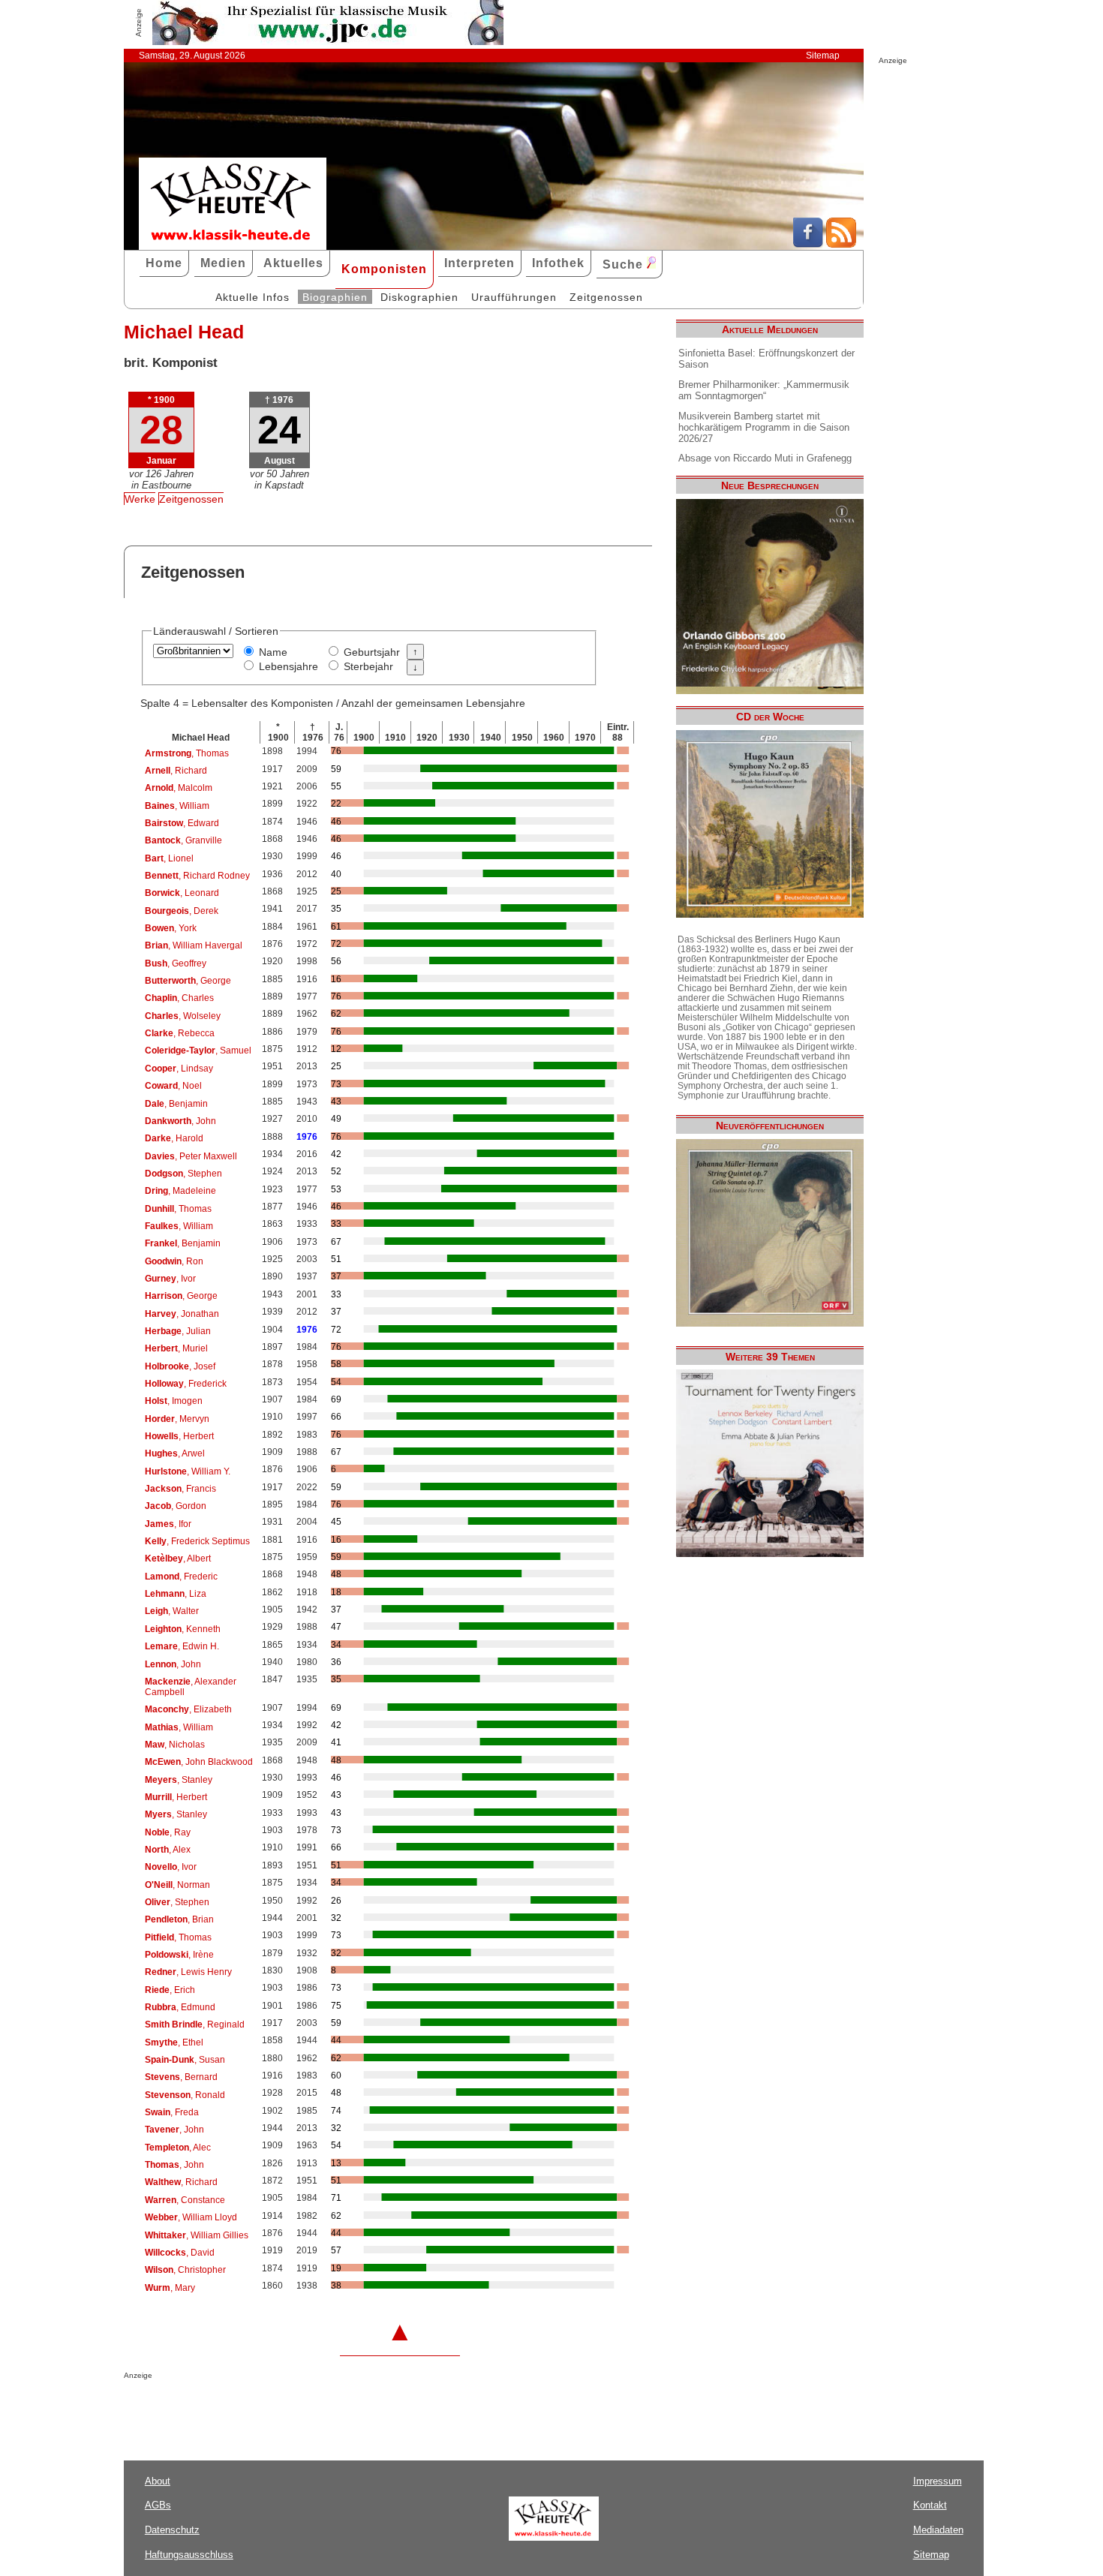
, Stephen (183, 1174)
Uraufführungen (514, 297)
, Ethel (174, 2042)
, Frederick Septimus (197, 1541)
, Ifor (168, 1524)
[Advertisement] (299, 2409)
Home (164, 263)
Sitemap (823, 56)
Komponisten (384, 269)
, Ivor (170, 1279)
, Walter (172, 1611)
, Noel (173, 1086)
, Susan (185, 2060)
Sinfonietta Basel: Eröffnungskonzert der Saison (766, 359)
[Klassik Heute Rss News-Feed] (841, 244)
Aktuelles (293, 263)
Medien (223, 263)
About (158, 2481)
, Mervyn (177, 1419)
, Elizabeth (188, 1709)
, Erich (170, 1990)
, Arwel (175, 1453)
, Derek (182, 911)
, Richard (176, 771)
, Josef (180, 1366)
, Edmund (180, 2007)
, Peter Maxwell (191, 1156)
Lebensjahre (289, 666)
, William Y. (188, 1471)
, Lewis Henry (188, 1972)
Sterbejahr (368, 666)
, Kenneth (183, 1629)
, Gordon (176, 1506)
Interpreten (479, 263)
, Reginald (195, 2024)
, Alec (178, 2148)
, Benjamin (176, 1104)
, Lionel (169, 858)
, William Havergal (194, 945)
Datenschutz (172, 2530)
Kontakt (930, 2505)
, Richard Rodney (197, 876)
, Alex (168, 1850)
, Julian (178, 1331)
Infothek (558, 263)
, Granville (183, 840)
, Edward (182, 823)
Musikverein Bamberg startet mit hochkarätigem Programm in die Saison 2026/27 (764, 427)
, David (180, 2253)
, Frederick (186, 1384)
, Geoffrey (176, 963)
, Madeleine (180, 1191)
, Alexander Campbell (191, 1687)
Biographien (335, 297)
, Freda (172, 2112)
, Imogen (174, 1401)
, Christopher (185, 2270)
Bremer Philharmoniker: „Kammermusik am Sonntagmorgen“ (764, 390)
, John (180, 1121)
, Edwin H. (182, 1646)
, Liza (176, 1594)
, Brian (179, 1919)
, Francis (180, 1489)
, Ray (168, 1832)
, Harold (174, 1138)
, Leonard (182, 893)
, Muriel (176, 1348)
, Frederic (181, 1577)
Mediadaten (938, 2530)
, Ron (174, 1261)
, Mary (170, 2288)
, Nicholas (175, 1745)
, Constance (185, 2200)
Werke (140, 499)
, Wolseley (183, 1016)
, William (177, 806)
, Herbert (179, 1436)
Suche (625, 265)
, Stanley (179, 1780)
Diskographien (419, 297)
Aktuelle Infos (252, 297)
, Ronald (185, 2095)
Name (273, 652)
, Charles (179, 998)
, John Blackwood (199, 1762)
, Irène (179, 1955)
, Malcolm (179, 788)
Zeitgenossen (606, 297)
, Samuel (198, 1051)
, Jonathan (182, 1314)
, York (171, 928)
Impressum (938, 2481)
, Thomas (187, 753)
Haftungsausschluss (189, 2555)
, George (188, 981)
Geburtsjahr (372, 652)
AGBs (158, 2505)
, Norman (177, 1885)
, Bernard (181, 2077)
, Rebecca (180, 1033)
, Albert (178, 1559)
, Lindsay (179, 1069)
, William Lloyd (191, 2217)
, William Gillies (197, 2235)
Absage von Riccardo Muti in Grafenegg (765, 458)
